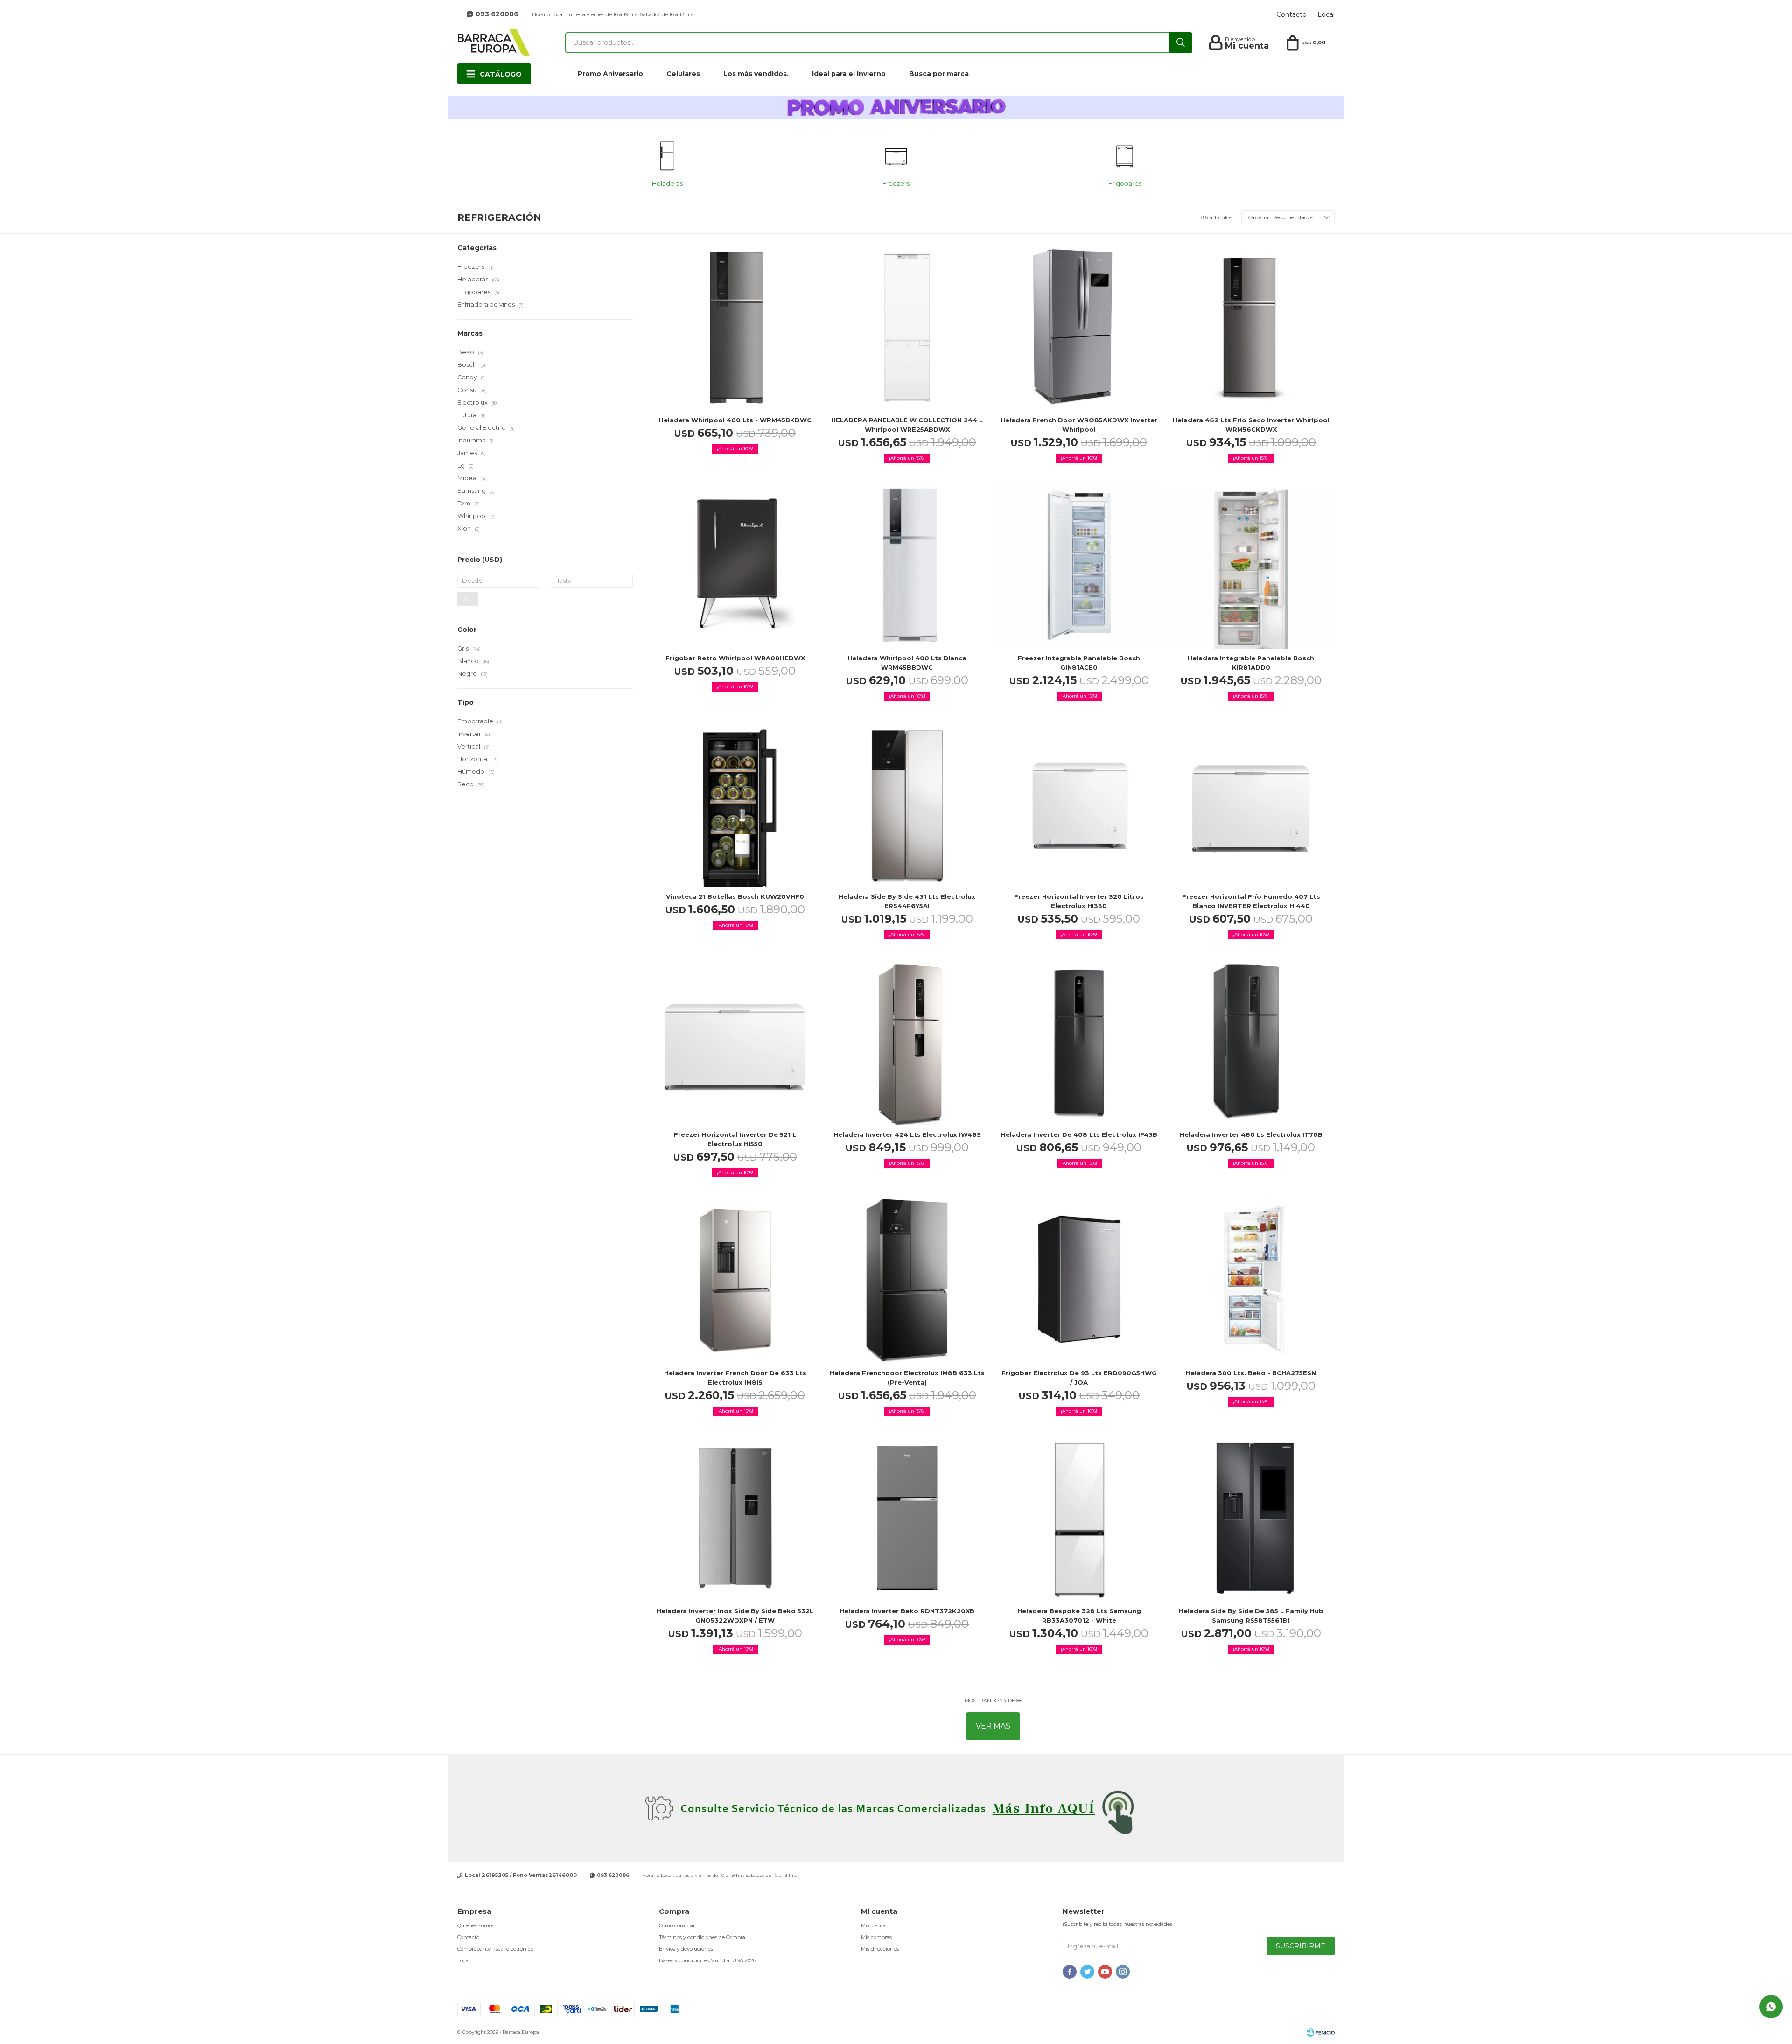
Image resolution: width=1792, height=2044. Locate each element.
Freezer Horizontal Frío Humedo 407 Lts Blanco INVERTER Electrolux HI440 (1251, 901)
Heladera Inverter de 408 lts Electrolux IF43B (1079, 1134)
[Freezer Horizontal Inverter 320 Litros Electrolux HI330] (1079, 803)
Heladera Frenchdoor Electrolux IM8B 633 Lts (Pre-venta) (907, 1378)
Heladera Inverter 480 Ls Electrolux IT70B (1251, 1134)
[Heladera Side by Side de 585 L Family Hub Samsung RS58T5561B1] (1251, 1518)
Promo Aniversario (610, 74)
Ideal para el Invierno (849, 74)
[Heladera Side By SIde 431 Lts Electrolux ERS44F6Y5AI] (907, 803)
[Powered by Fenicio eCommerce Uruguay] (1321, 2032)
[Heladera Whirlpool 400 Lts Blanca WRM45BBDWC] (907, 565)
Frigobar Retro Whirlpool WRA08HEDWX (735, 658)
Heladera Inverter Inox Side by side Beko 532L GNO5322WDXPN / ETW (735, 1616)
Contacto (1291, 14)
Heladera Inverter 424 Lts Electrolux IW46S (907, 1134)
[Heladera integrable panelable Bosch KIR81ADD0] (1251, 565)
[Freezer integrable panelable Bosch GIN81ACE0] (1079, 565)
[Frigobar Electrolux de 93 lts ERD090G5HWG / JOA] (1079, 1280)
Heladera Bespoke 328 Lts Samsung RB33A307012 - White (1079, 1616)
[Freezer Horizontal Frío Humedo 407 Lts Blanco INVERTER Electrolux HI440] (1251, 803)
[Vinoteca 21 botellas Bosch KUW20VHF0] (735, 803)
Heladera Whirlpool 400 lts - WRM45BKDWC (735, 420)
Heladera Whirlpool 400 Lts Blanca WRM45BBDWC (907, 663)
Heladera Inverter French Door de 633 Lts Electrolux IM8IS (735, 1378)
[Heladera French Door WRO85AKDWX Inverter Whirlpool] (1079, 327)
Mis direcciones (880, 1949)
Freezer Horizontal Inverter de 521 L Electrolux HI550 (735, 1139)
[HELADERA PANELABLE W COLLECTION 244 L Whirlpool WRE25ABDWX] (907, 327)
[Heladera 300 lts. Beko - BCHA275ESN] (1251, 1280)
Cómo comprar (677, 1925)
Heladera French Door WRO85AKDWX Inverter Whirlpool (1079, 425)
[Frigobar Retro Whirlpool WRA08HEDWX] (735, 565)
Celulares (683, 74)
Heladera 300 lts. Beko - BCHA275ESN (1251, 1373)
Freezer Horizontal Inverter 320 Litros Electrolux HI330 (1079, 901)
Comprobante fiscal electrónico (495, 1949)
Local (1326, 14)
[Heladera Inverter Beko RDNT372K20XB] (907, 1518)
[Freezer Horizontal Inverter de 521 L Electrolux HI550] (735, 1042)
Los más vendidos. (756, 74)
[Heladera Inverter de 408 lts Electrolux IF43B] (1079, 1042)
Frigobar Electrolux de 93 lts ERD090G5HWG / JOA (1079, 1378)
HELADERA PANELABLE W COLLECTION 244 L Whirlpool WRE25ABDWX (907, 425)
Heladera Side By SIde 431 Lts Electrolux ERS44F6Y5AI (907, 901)
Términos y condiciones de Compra (702, 1937)
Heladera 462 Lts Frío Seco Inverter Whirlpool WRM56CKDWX (1251, 425)
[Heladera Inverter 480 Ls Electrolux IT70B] (1251, 1042)
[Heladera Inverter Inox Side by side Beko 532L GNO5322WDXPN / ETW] (735, 1518)
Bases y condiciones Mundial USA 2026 (707, 1960)
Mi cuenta (873, 1925)
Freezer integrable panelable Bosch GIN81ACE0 (1079, 663)
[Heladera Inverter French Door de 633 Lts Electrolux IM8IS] (735, 1280)
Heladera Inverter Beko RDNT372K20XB (907, 1611)
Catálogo (501, 74)
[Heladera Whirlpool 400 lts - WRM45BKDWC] (735, 327)
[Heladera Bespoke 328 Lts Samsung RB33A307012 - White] (1079, 1518)
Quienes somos (476, 1925)
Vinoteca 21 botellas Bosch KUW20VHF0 (735, 896)
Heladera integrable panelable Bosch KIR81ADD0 (1251, 663)
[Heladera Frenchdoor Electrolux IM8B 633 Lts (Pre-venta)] (907, 1280)
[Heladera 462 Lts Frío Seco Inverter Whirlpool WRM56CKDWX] (1251, 327)
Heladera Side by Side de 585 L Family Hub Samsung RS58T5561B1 (1251, 1616)
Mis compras (876, 1937)
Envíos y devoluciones (686, 1949)
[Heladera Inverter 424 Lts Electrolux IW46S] (907, 1042)
